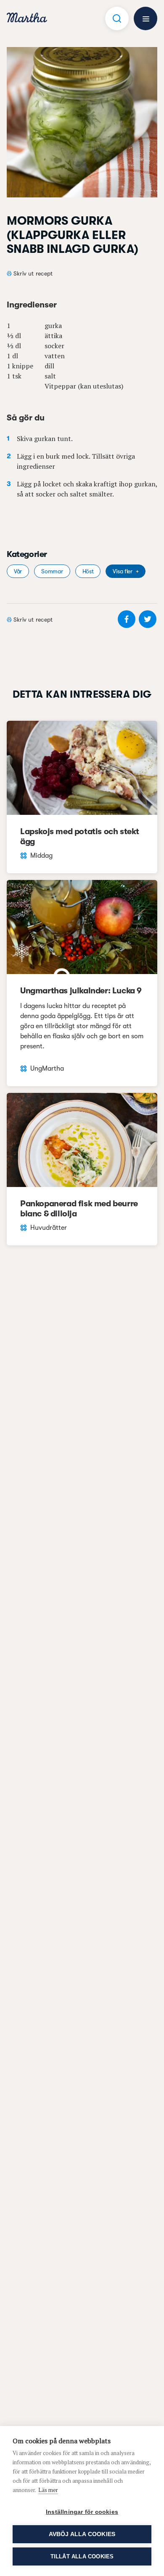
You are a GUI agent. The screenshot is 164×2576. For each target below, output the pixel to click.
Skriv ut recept (33, 273)
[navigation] (27, 19)
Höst (88, 571)
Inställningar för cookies (82, 2512)
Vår (18, 571)
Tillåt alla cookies (82, 2556)
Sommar (52, 571)
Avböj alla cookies (82, 2534)
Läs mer (48, 2490)
